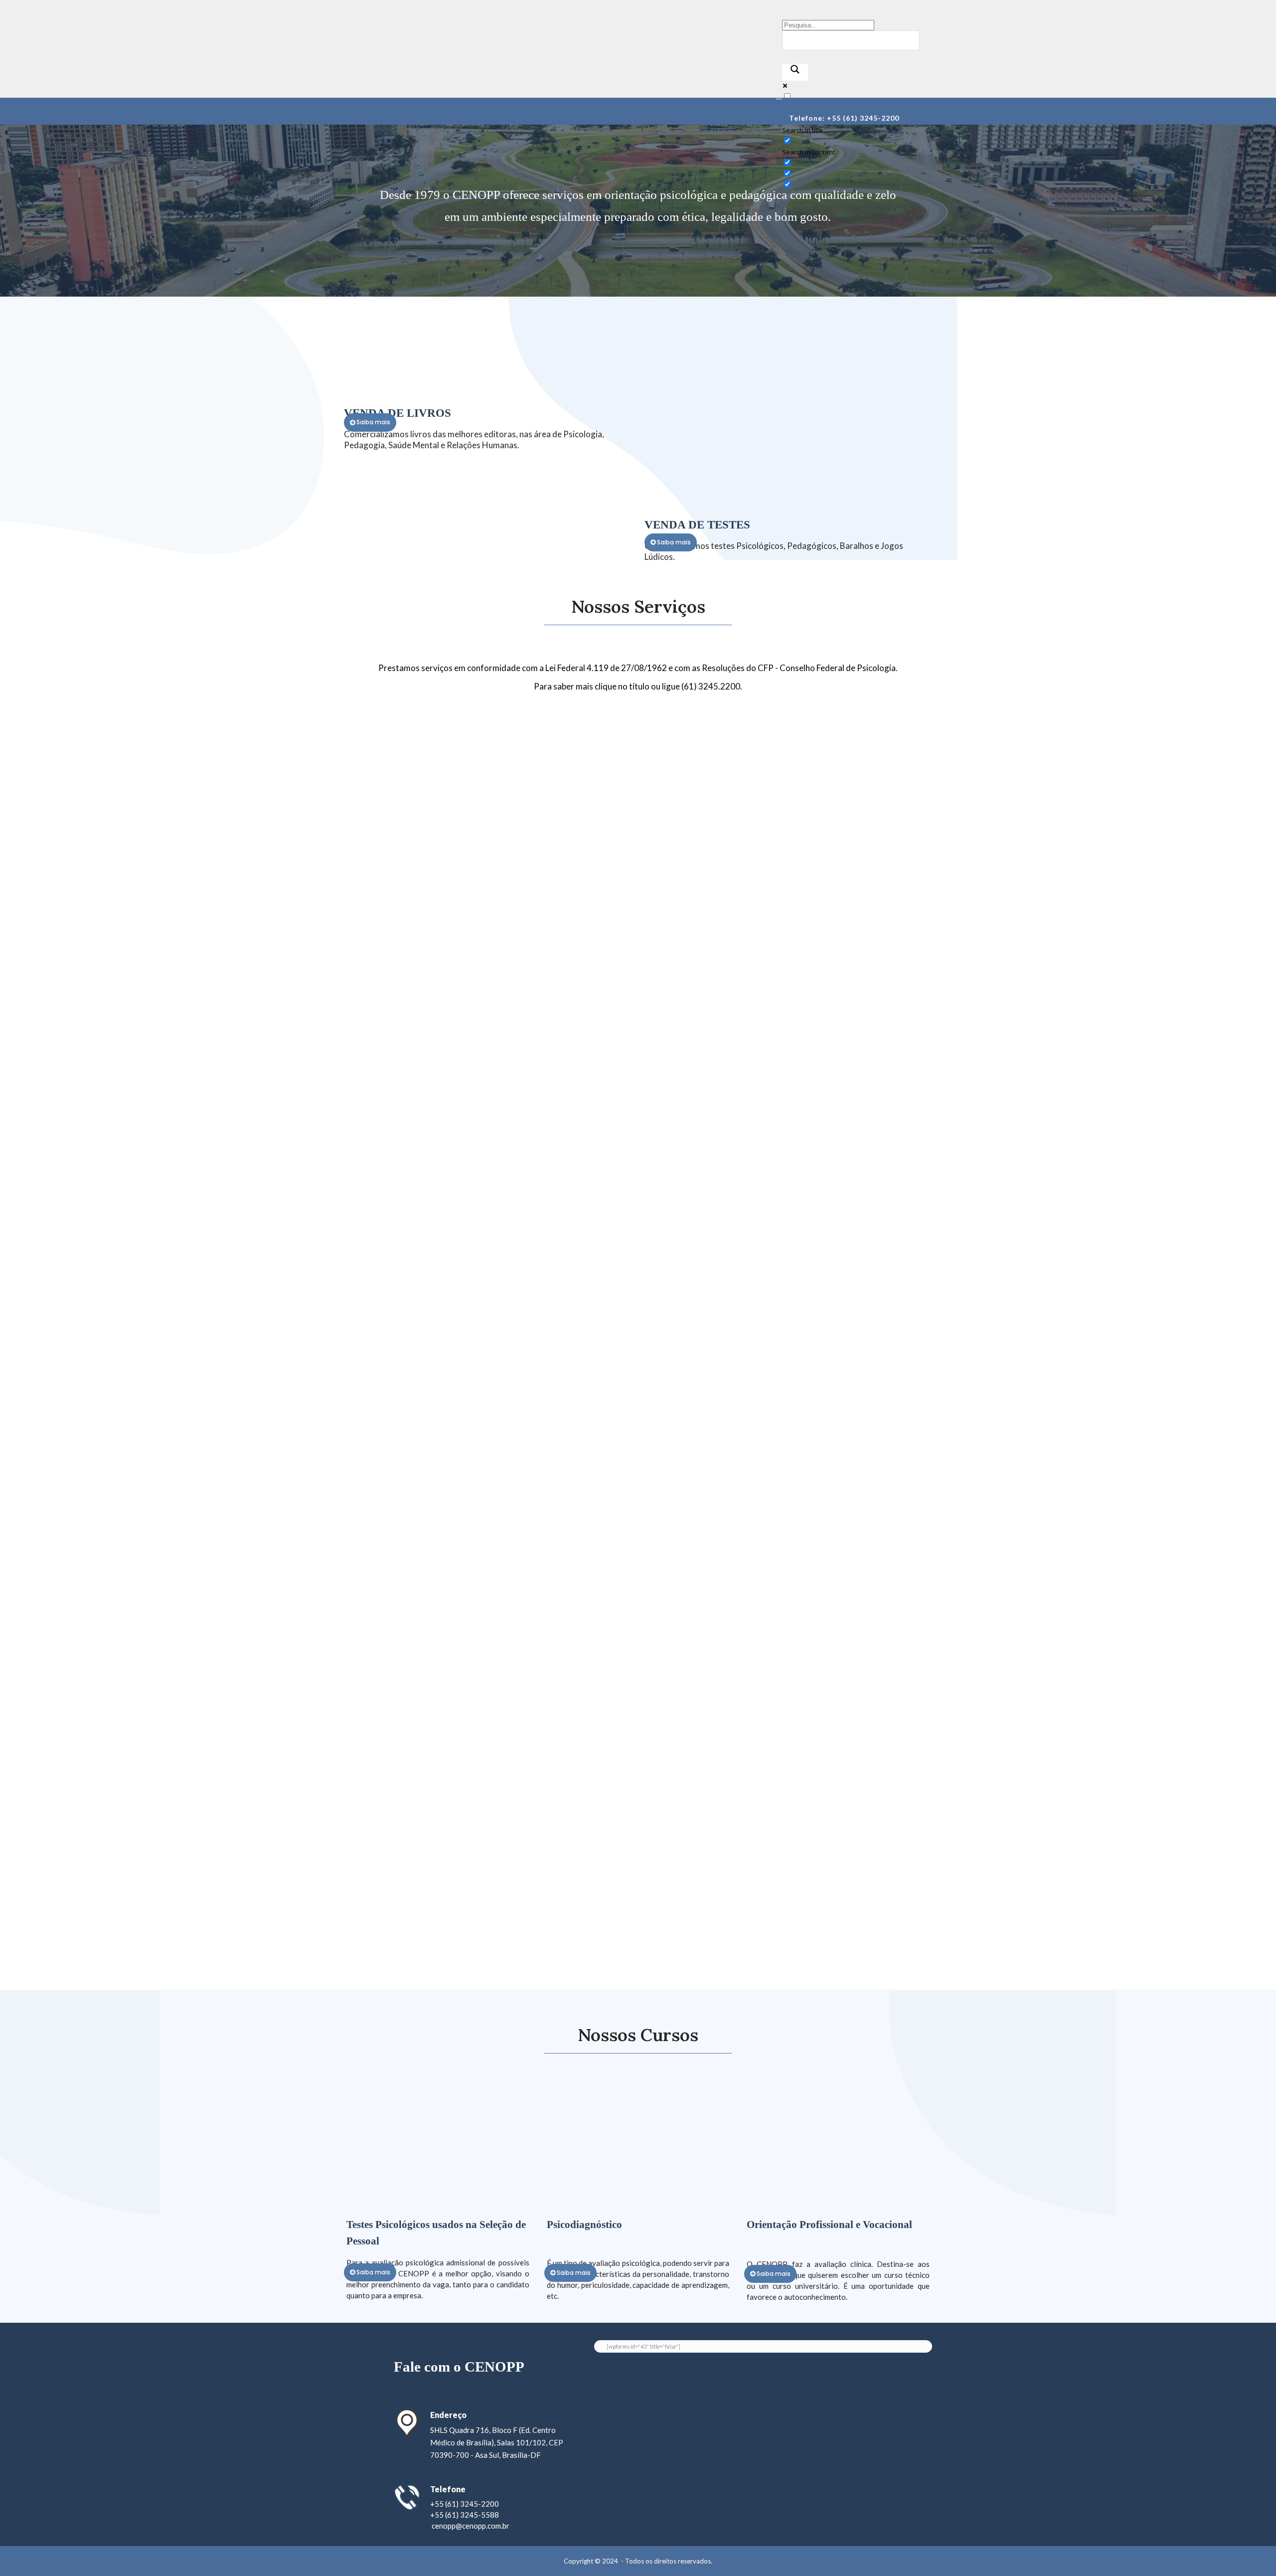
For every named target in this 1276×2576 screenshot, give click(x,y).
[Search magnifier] (795, 72)
